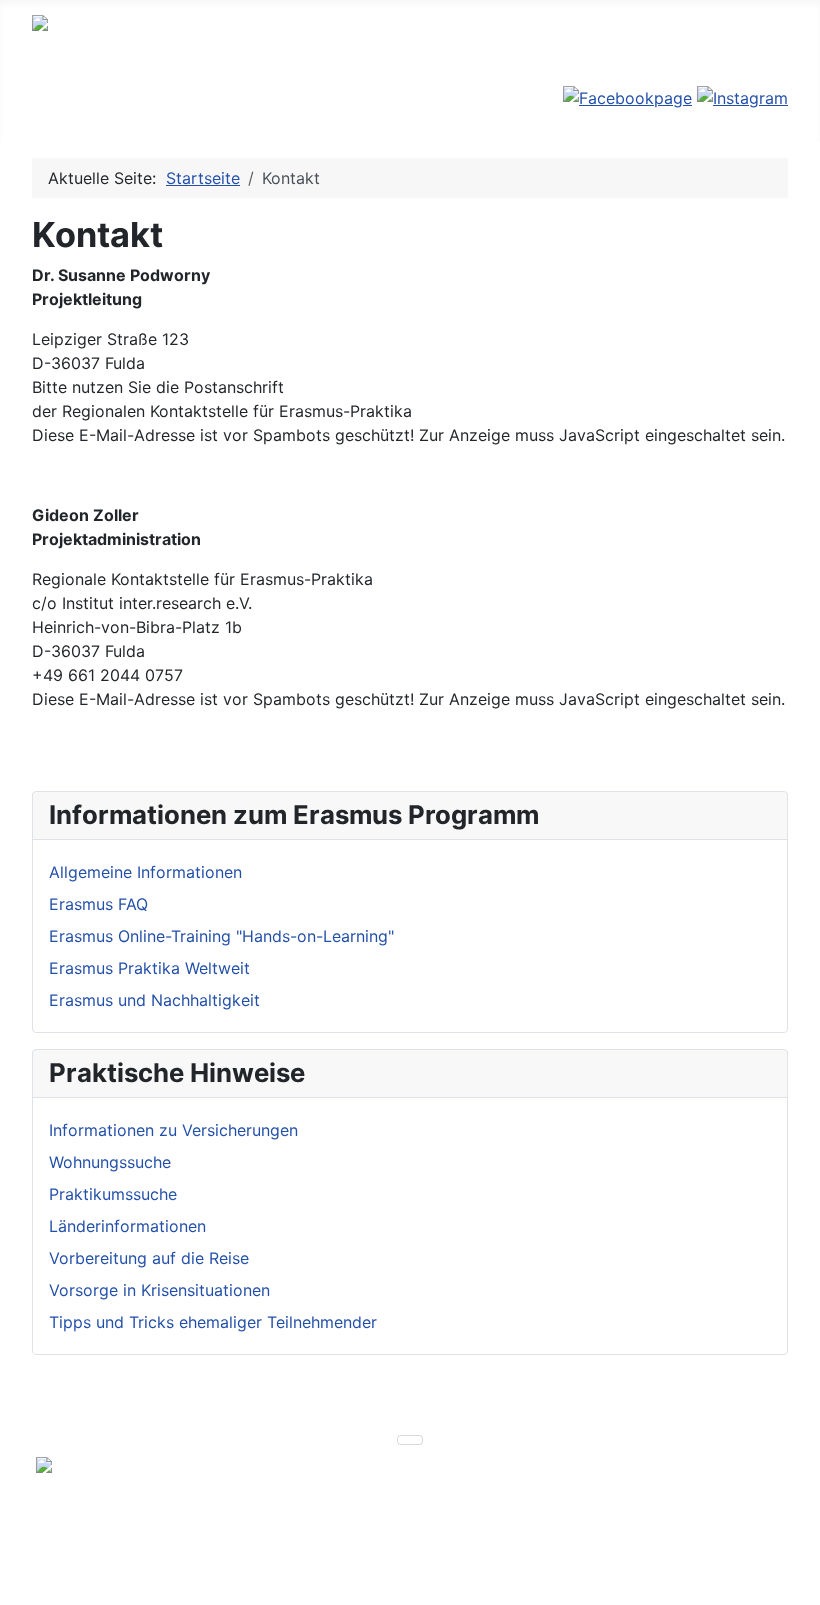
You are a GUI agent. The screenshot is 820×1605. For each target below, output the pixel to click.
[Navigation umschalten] (45, 109)
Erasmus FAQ (98, 904)
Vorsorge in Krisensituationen (159, 1290)
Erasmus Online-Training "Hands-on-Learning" (221, 936)
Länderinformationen (127, 1226)
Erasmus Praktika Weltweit (149, 968)
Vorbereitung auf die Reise (149, 1258)
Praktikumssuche (113, 1194)
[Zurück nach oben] (795, 1580)
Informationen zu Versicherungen (173, 1130)
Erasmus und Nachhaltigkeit (154, 1000)
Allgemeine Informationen (145, 872)
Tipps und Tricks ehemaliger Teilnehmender (213, 1322)
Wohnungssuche (110, 1162)
